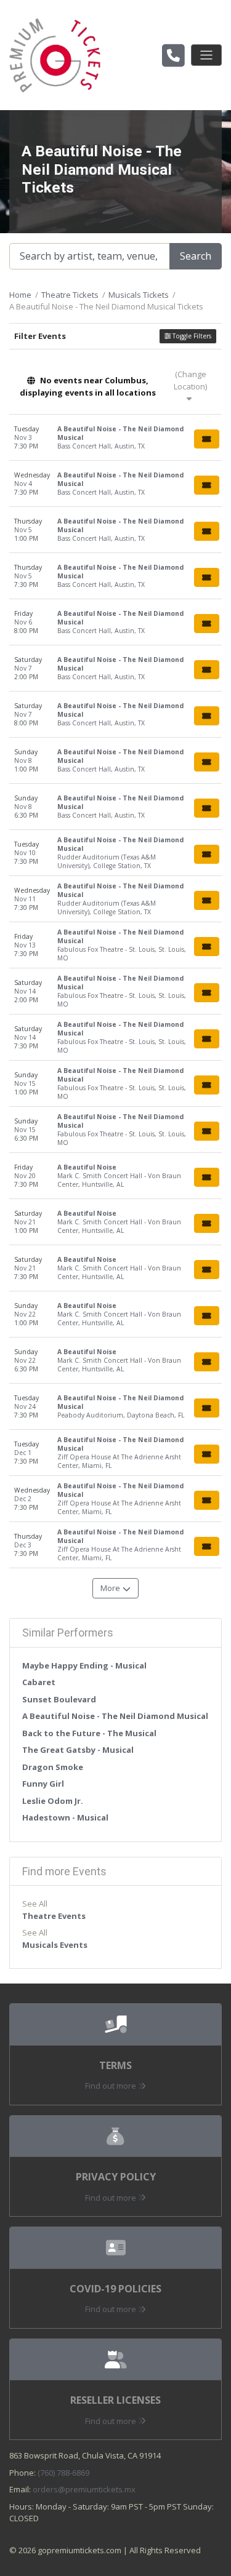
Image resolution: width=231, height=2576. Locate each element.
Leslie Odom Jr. (53, 1801)
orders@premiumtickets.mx (84, 2489)
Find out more (111, 2086)
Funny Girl (43, 1784)
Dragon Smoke (53, 1767)
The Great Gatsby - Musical (78, 1750)
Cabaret (39, 1682)
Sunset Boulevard (59, 1699)
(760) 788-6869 (63, 2473)
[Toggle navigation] (206, 55)
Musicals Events (55, 1945)
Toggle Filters (191, 336)
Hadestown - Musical (65, 1817)
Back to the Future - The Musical (89, 1733)
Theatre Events (54, 1916)
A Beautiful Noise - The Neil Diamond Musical (115, 1716)
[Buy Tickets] (207, 439)
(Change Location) (190, 380)
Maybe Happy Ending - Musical (84, 1665)
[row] (115, 438)
